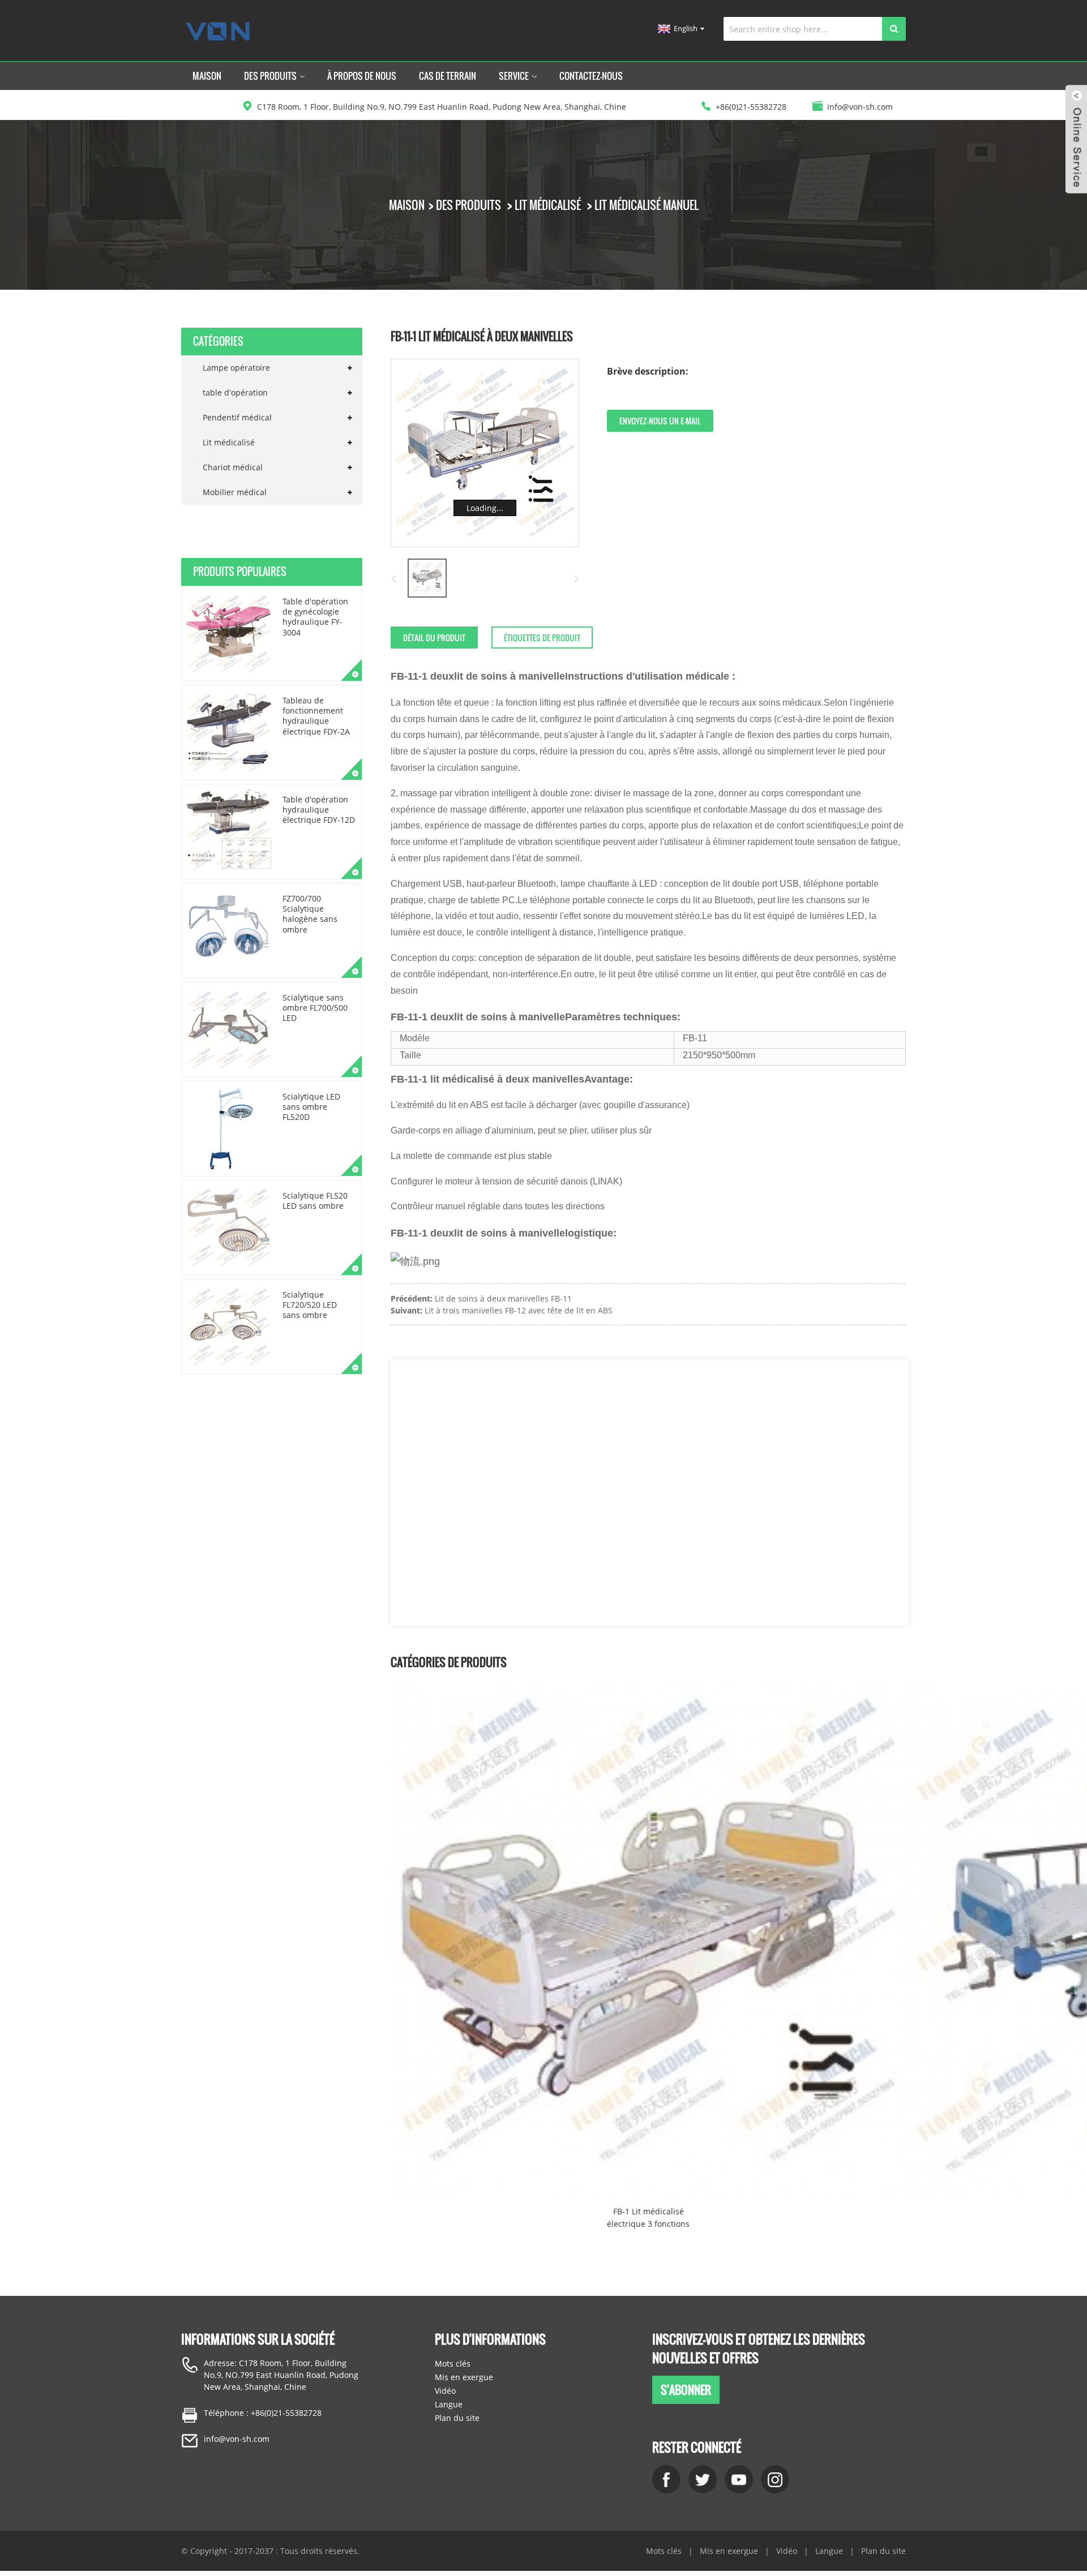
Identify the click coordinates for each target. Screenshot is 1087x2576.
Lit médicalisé (548, 205)
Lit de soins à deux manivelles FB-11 (503, 1298)
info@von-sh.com (237, 2439)
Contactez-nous (591, 76)
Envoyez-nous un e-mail (660, 421)
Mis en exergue (464, 2377)
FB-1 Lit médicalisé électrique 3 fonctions (648, 2217)
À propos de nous (362, 76)
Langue (449, 2404)
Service (514, 76)
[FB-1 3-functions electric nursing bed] (648, 1939)
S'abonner (686, 2390)
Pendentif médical (237, 417)
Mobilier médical (235, 492)
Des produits (270, 76)
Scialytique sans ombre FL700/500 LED (315, 1008)
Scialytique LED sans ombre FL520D (311, 1107)
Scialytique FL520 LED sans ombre (315, 1201)
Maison (207, 76)
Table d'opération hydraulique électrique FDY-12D (319, 810)
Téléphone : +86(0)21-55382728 (263, 2413)
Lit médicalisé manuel (647, 205)
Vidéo (445, 2391)
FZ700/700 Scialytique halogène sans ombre (310, 914)
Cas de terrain (448, 76)
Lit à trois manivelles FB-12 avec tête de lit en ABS (519, 1310)
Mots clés (453, 2364)
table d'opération (235, 392)
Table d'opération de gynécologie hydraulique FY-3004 (315, 617)
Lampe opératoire (236, 368)
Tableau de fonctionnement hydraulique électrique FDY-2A (316, 716)
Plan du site (457, 2418)
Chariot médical (233, 467)
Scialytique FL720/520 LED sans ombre (310, 1305)
